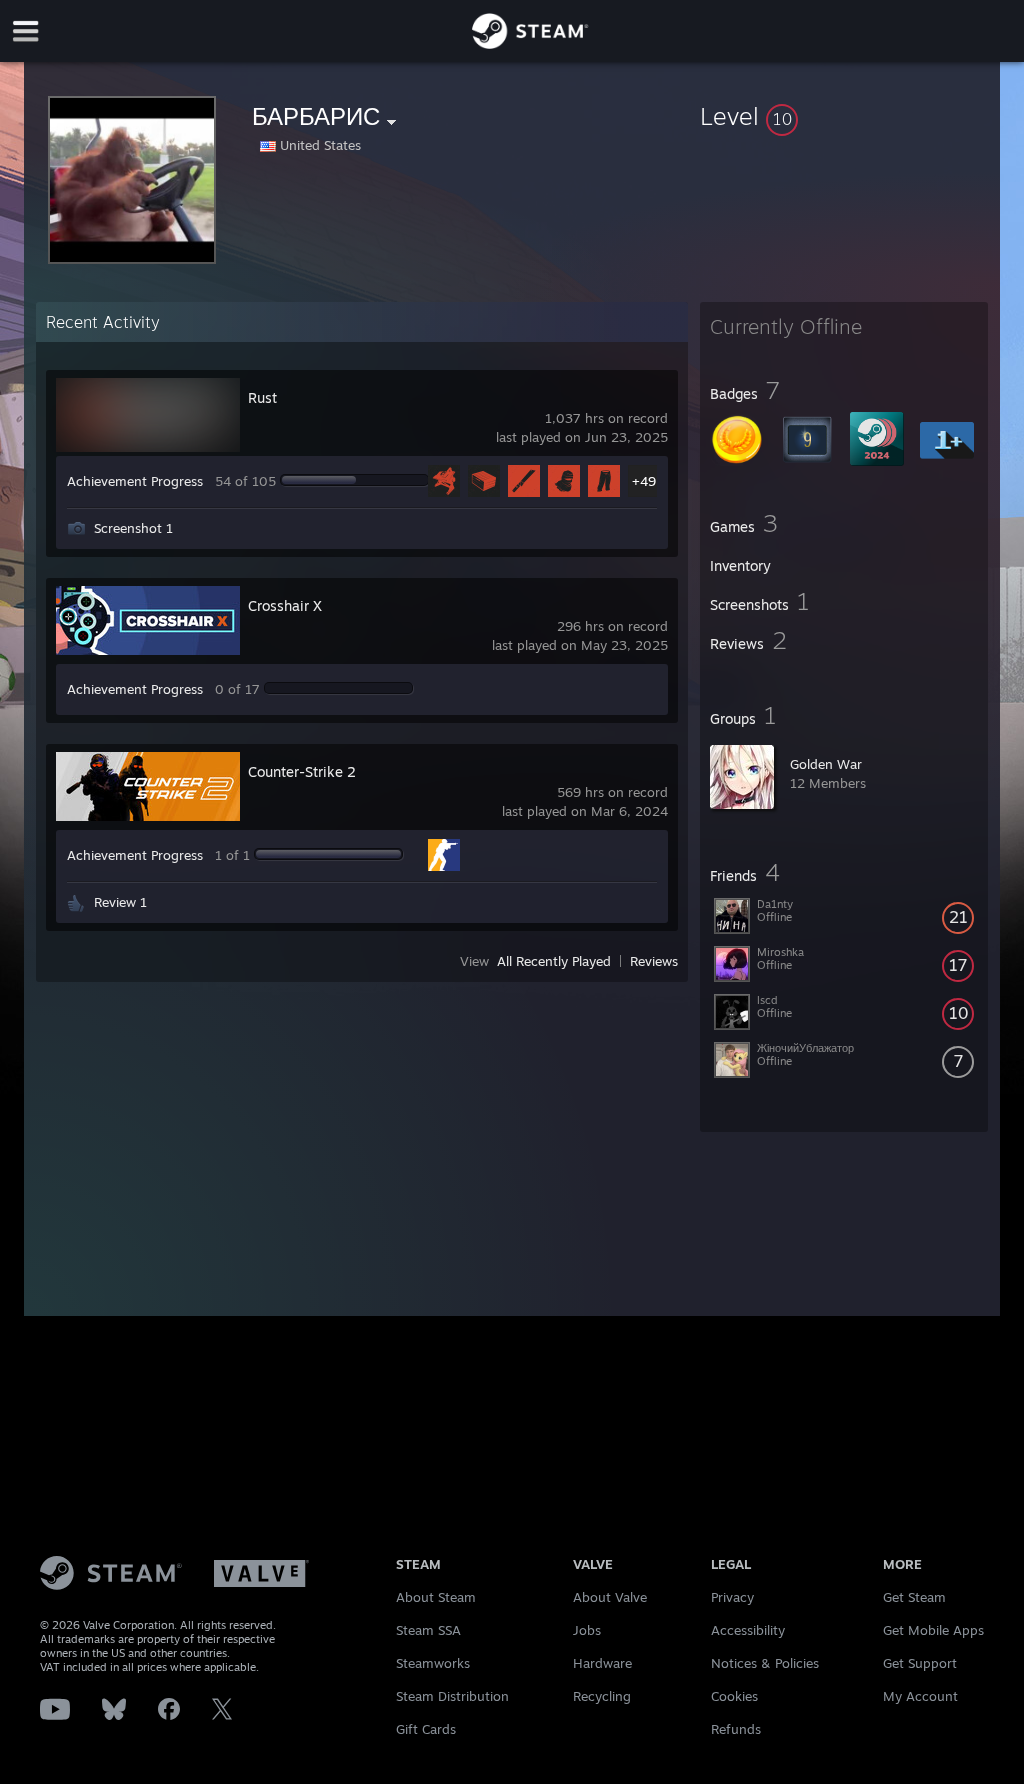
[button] (844, 116)
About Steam (436, 1597)
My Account (920, 1696)
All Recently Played (554, 961)
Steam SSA (428, 1630)
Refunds (736, 1729)
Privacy (732, 1597)
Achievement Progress (135, 481)
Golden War (826, 764)
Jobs (587, 1630)
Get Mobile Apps (933, 1630)
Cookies (734, 1696)
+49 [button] (644, 481)
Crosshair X (285, 605)
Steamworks (433, 1663)
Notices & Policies (765, 1663)
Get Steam (914, 1597)
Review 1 (120, 902)
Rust (262, 397)
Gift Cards (426, 1729)
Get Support (920, 1663)
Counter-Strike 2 (302, 771)
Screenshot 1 (133, 528)
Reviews (654, 961)
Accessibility (748, 1630)
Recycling (602, 1696)
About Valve (610, 1597)
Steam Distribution (452, 1696)
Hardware (602, 1663)
